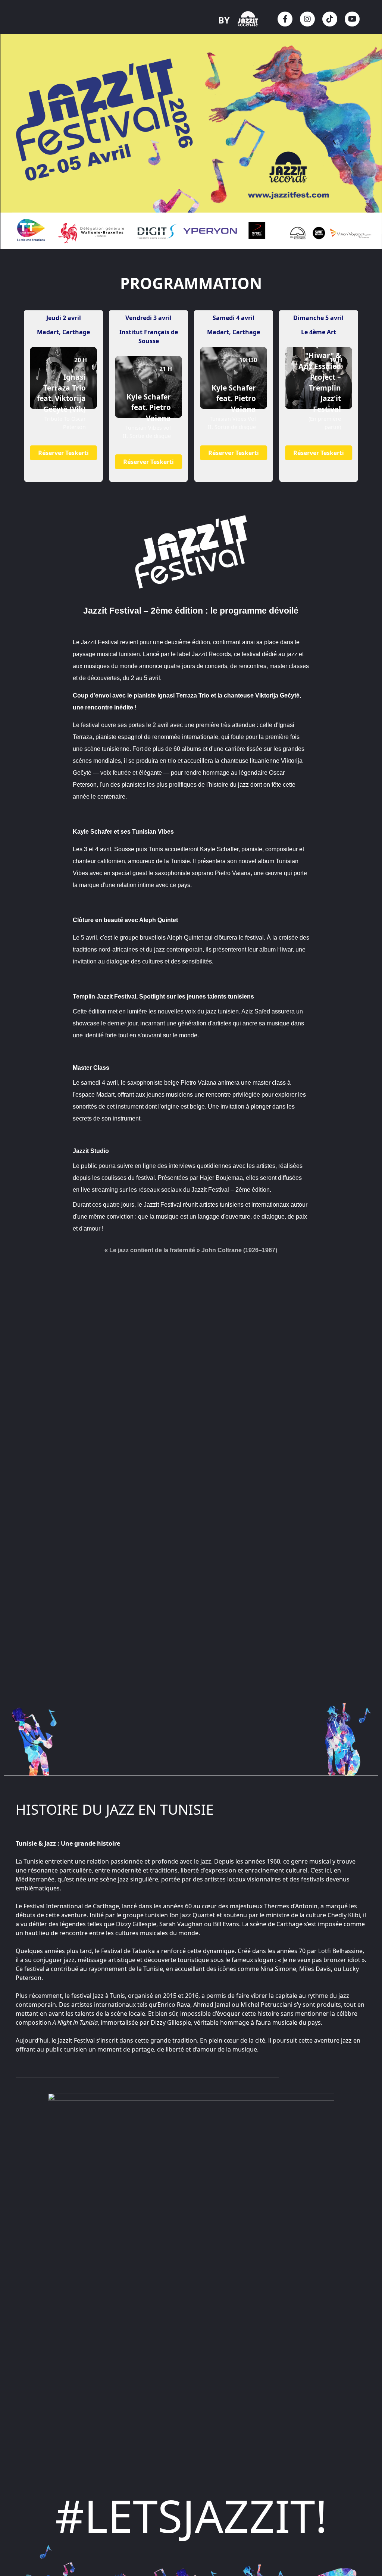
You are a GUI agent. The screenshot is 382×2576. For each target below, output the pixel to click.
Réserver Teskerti (64, 453)
